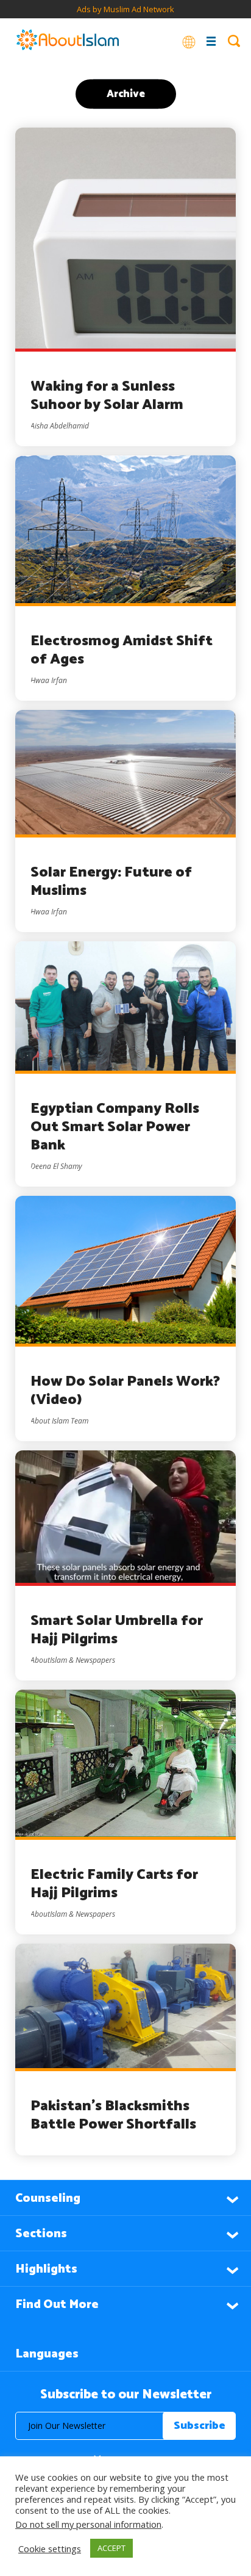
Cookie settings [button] (50, 2549)
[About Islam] (68, 41)
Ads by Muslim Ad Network (125, 9)
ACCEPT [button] (111, 2548)
